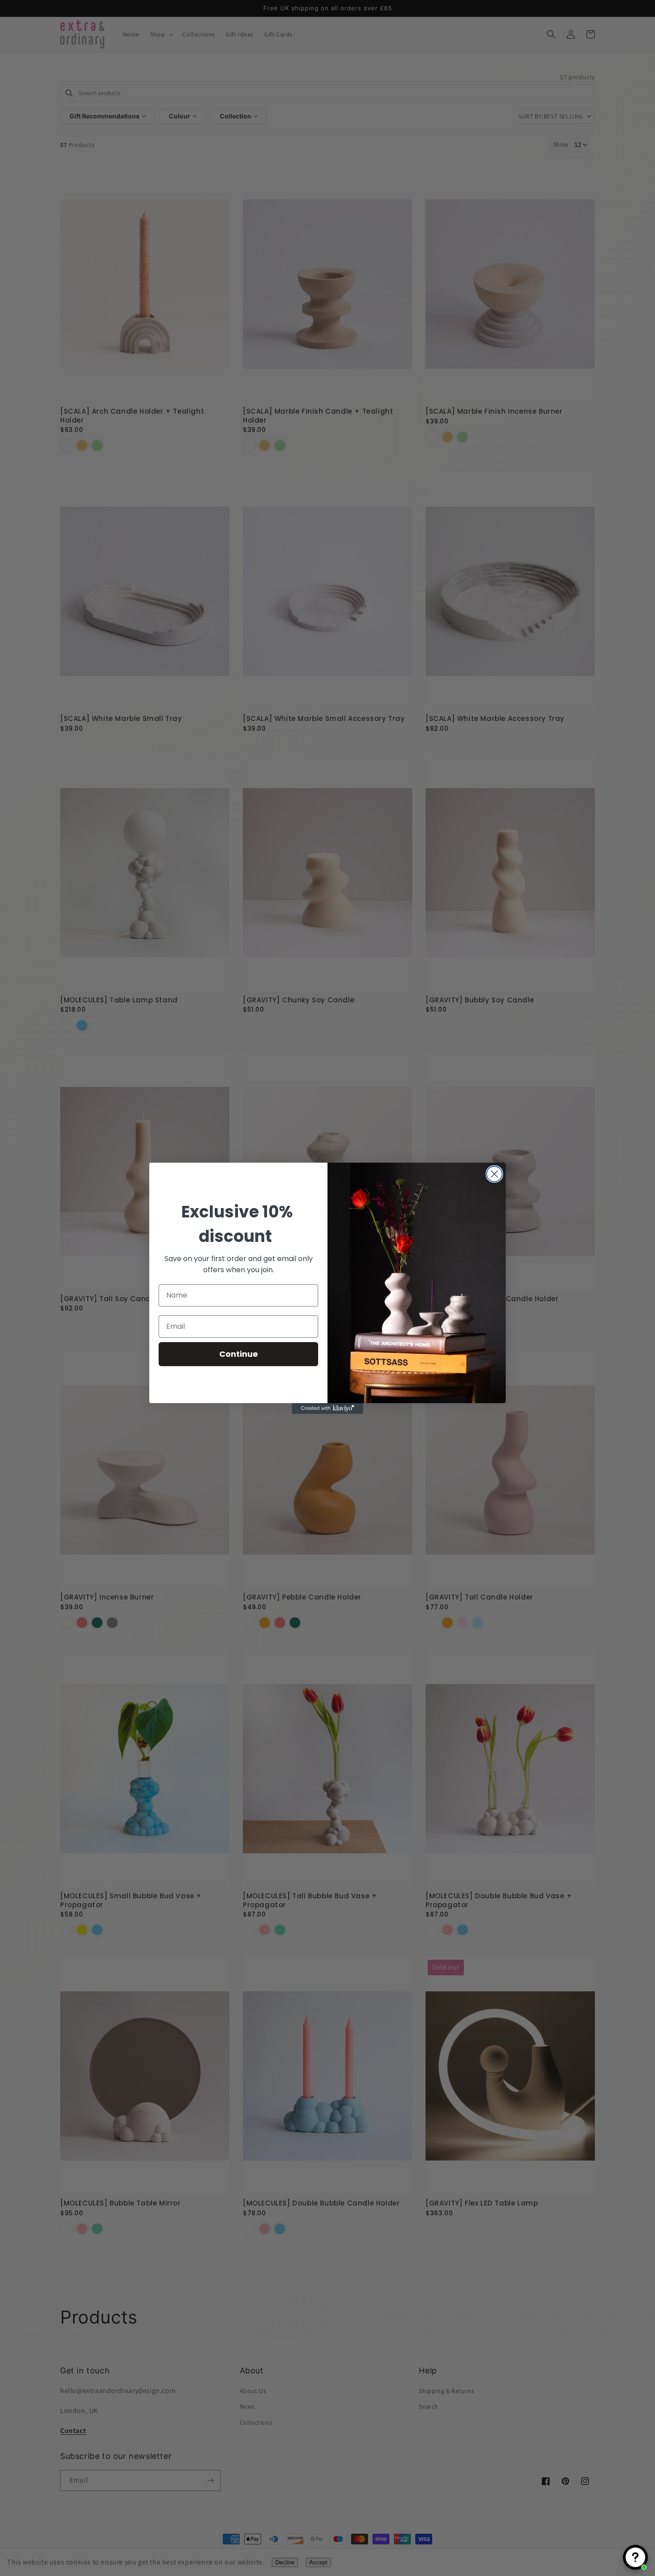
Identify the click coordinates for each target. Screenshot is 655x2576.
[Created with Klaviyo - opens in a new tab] (327, 1408)
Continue (239, 1354)
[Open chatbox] (635, 2557)
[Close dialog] (494, 1174)
